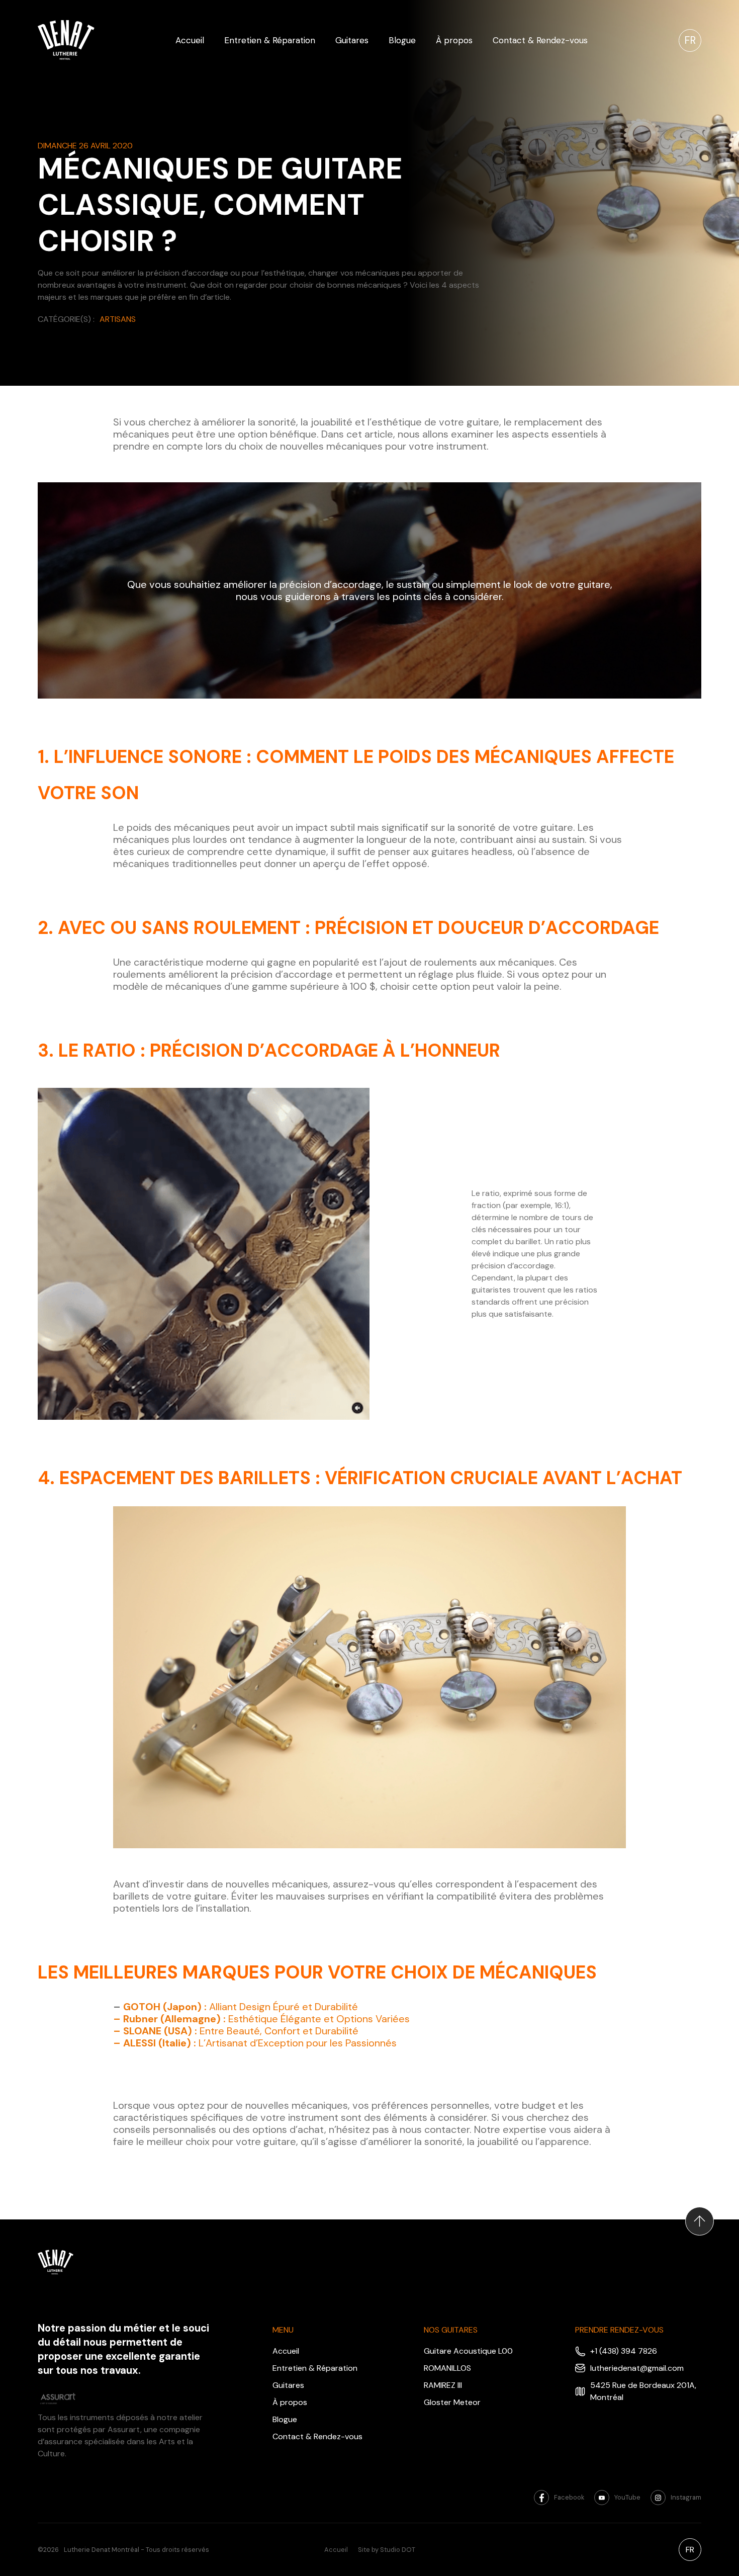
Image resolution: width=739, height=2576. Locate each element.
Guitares (352, 40)
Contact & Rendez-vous (540, 40)
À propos (454, 40)
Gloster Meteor (452, 2402)
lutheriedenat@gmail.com (637, 2368)
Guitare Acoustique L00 (468, 2351)
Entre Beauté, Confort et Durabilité (236, 2031)
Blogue (402, 40)
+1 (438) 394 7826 (624, 2351)
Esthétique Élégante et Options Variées (261, 2019)
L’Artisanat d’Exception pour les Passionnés (255, 2043)
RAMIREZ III (443, 2385)
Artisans (118, 319)
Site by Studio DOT (387, 2550)
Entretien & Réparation (270, 40)
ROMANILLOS (447, 2368)
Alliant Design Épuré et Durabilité (241, 2007)
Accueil (190, 40)
